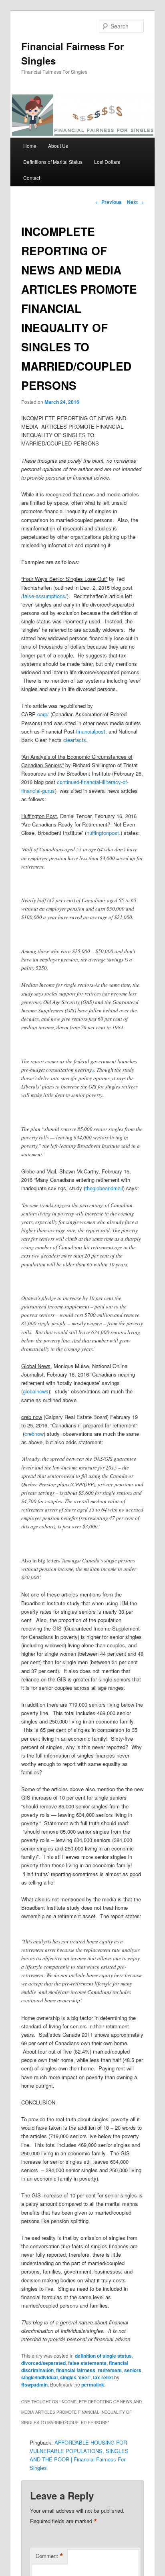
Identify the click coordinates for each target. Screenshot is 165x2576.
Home (30, 146)
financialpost (91, 731)
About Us (58, 146)
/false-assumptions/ (44, 596)
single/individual (39, 2377)
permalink (93, 2385)
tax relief (103, 2377)
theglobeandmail (104, 1188)
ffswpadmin (34, 2385)
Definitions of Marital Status (53, 162)
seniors (133, 2370)
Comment (49, 2556)
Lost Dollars (107, 162)
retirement (110, 2370)
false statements (87, 2363)
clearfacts (75, 740)
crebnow (34, 1434)
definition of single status (103, 2356)
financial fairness (76, 2370)
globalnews (36, 1391)
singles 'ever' (75, 2377)
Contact (32, 178)
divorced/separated (43, 2363)
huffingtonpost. (104, 833)
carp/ (43, 714)
